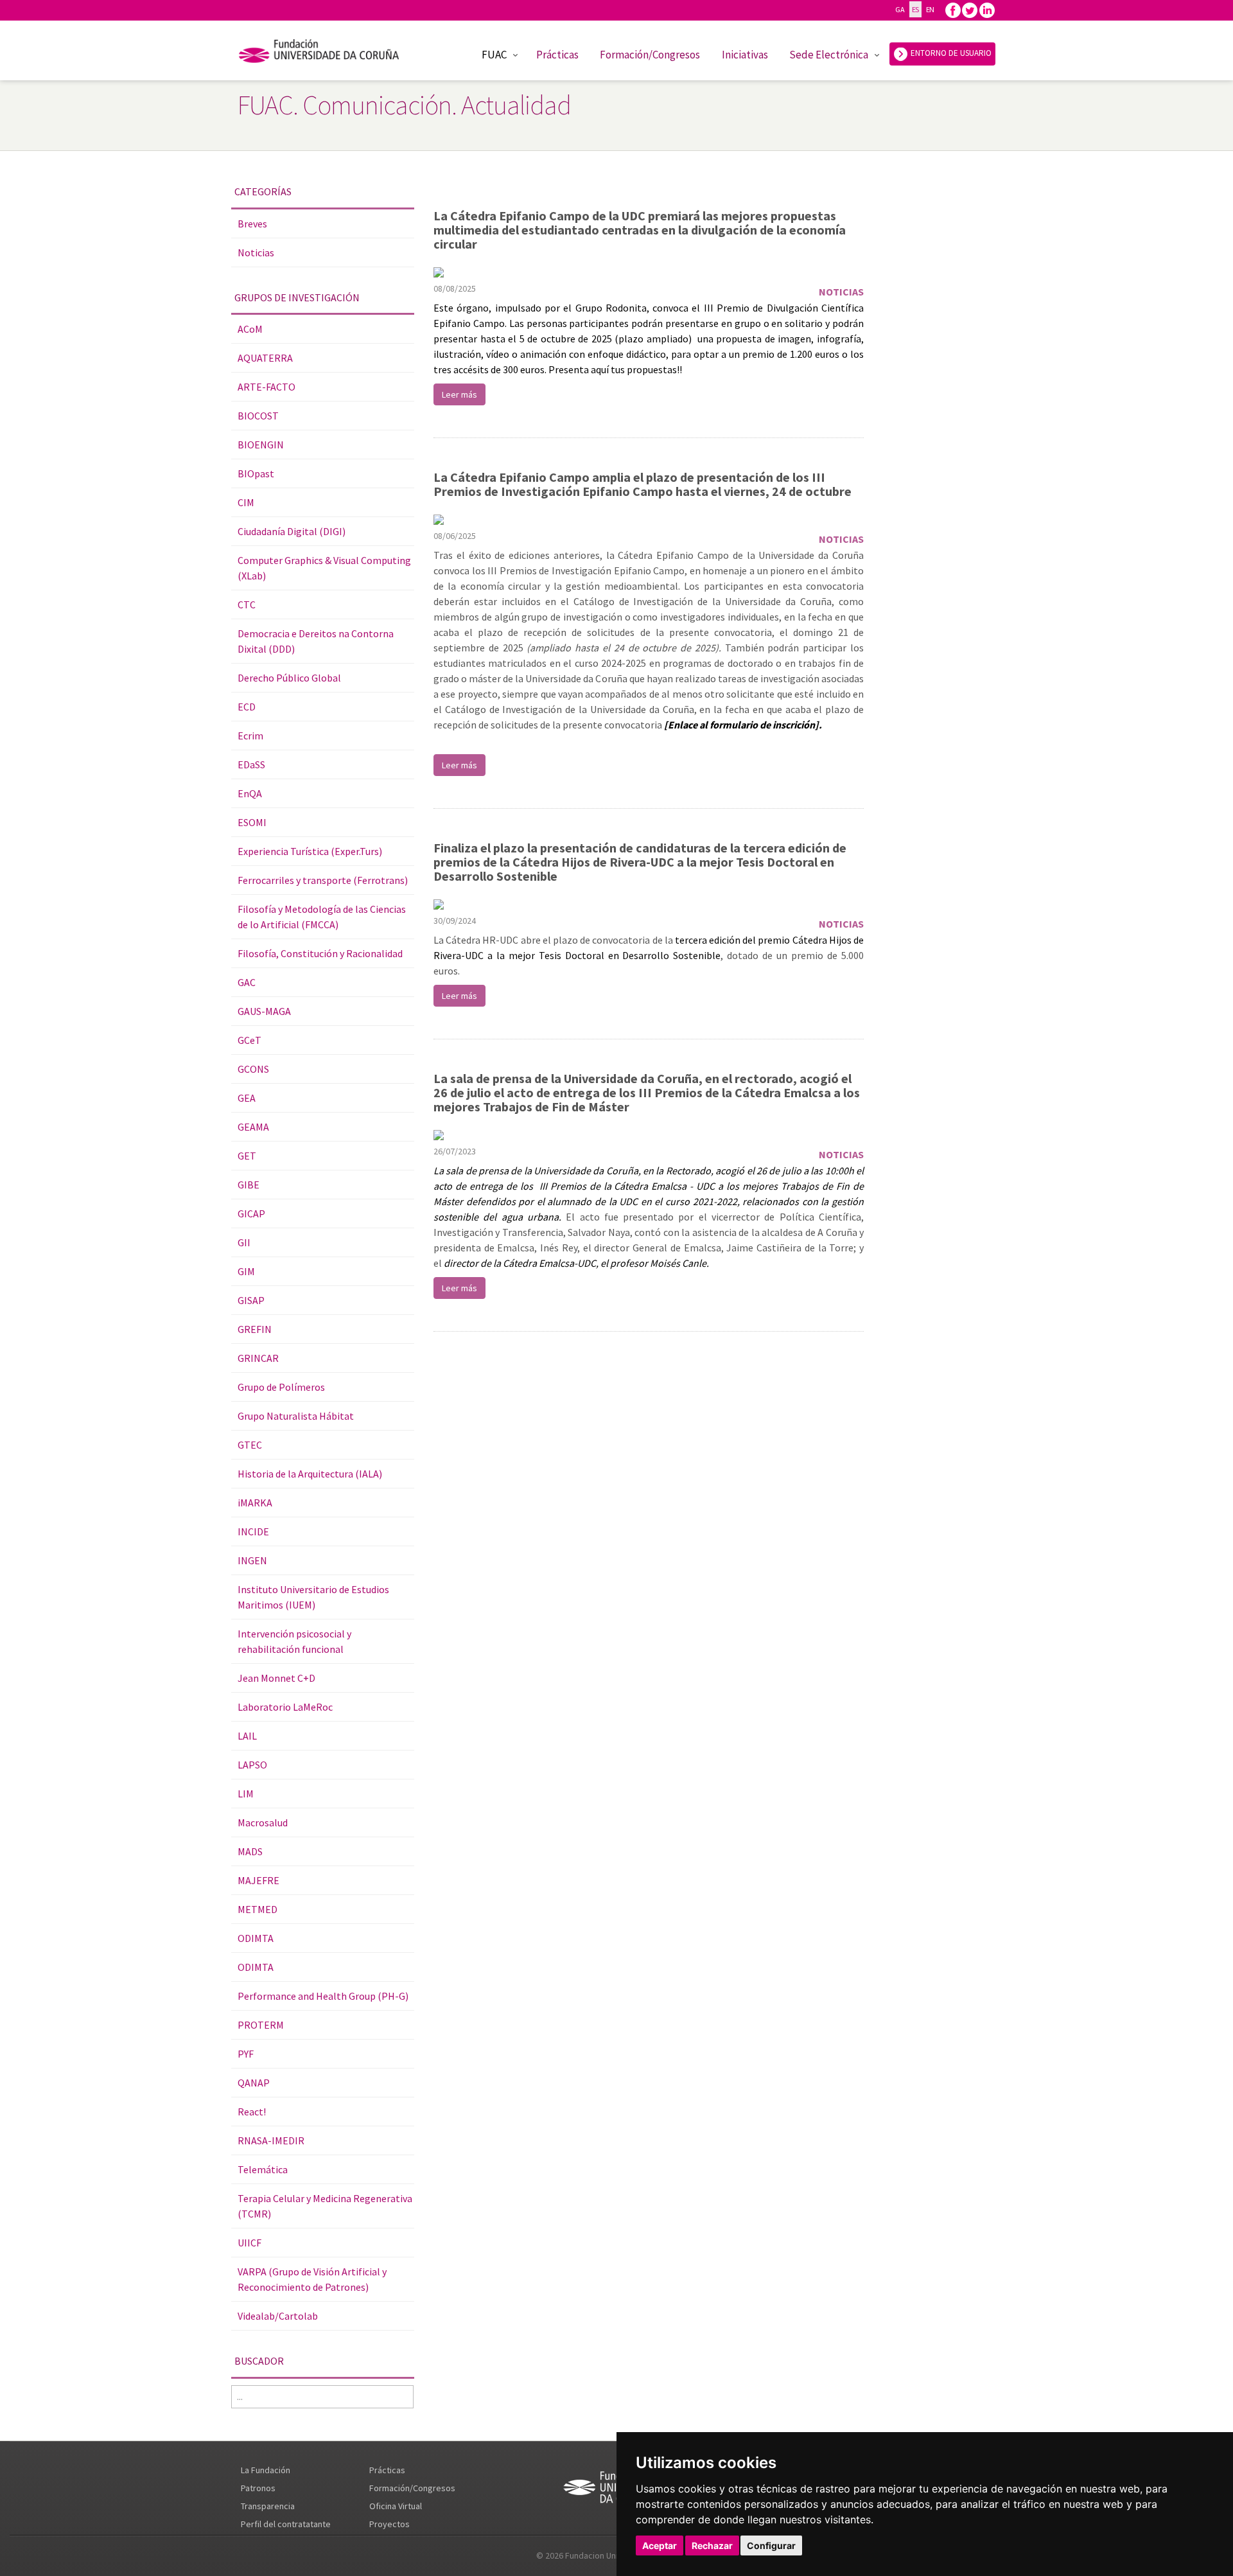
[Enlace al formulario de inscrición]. (743, 725)
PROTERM (261, 2025)
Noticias (256, 252)
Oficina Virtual (396, 2506)
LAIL (247, 1736)
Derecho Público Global (289, 678)
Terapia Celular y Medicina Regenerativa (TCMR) (325, 2206)
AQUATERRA (265, 358)
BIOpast (256, 473)
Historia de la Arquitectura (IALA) (310, 1474)
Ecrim (250, 736)
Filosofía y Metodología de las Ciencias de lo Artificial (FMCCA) (322, 917)
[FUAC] (327, 53)
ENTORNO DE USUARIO (950, 53)
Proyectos (389, 2524)
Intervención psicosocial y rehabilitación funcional (294, 1641)
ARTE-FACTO (267, 387)
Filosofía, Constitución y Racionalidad (320, 953)
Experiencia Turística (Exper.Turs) (310, 851)
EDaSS (251, 764)
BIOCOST (258, 416)
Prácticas (557, 55)
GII (244, 1242)
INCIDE (253, 1531)
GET (247, 1156)
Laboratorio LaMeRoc (285, 1707)
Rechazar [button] (712, 2545)
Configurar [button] (771, 2545)
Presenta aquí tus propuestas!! (615, 369)
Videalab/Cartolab (278, 2316)
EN (930, 9)
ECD (247, 707)
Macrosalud (263, 1822)
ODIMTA (256, 1938)
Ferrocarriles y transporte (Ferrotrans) (323, 880)
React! (252, 2112)
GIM (246, 1271)
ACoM (250, 329)
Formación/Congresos (650, 55)
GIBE (249, 1185)
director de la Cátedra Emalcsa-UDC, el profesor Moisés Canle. (576, 1263)
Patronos (258, 2488)
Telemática (263, 2169)
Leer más (459, 394)
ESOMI (252, 822)
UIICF (249, 2243)
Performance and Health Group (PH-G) (323, 1996)
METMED (258, 1909)
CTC (247, 604)
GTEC (250, 1445)
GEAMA (253, 1127)
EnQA (250, 793)
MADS (250, 1851)
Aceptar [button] (660, 2545)
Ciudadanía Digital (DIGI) (292, 531)
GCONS (253, 1069)
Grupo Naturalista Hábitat (296, 1416)
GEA (247, 1098)
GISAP (251, 1300)
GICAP (251, 1213)
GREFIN (255, 1329)
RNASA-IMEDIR (271, 2140)
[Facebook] (953, 9)
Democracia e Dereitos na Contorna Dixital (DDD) (316, 641)
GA (900, 9)
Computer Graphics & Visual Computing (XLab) (324, 568)
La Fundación (266, 2470)
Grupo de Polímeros (281, 1387)
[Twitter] (970, 9)
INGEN (252, 1560)
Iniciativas (745, 55)
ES (915, 9)
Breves (252, 224)
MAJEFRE (258, 1880)
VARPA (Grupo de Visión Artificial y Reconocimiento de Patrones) (312, 2279)
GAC (247, 982)
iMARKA (255, 1503)
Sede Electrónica (829, 55)
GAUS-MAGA (264, 1011)
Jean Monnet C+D (276, 1678)
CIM (246, 502)
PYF (246, 2054)
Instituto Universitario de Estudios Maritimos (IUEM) (313, 1597)
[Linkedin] (987, 9)
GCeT (249, 1040)
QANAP (254, 2083)
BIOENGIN (261, 445)
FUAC (494, 55)
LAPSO (252, 1765)
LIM (246, 1794)
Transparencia (268, 2506)
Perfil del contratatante (286, 2524)
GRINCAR (258, 1358)
